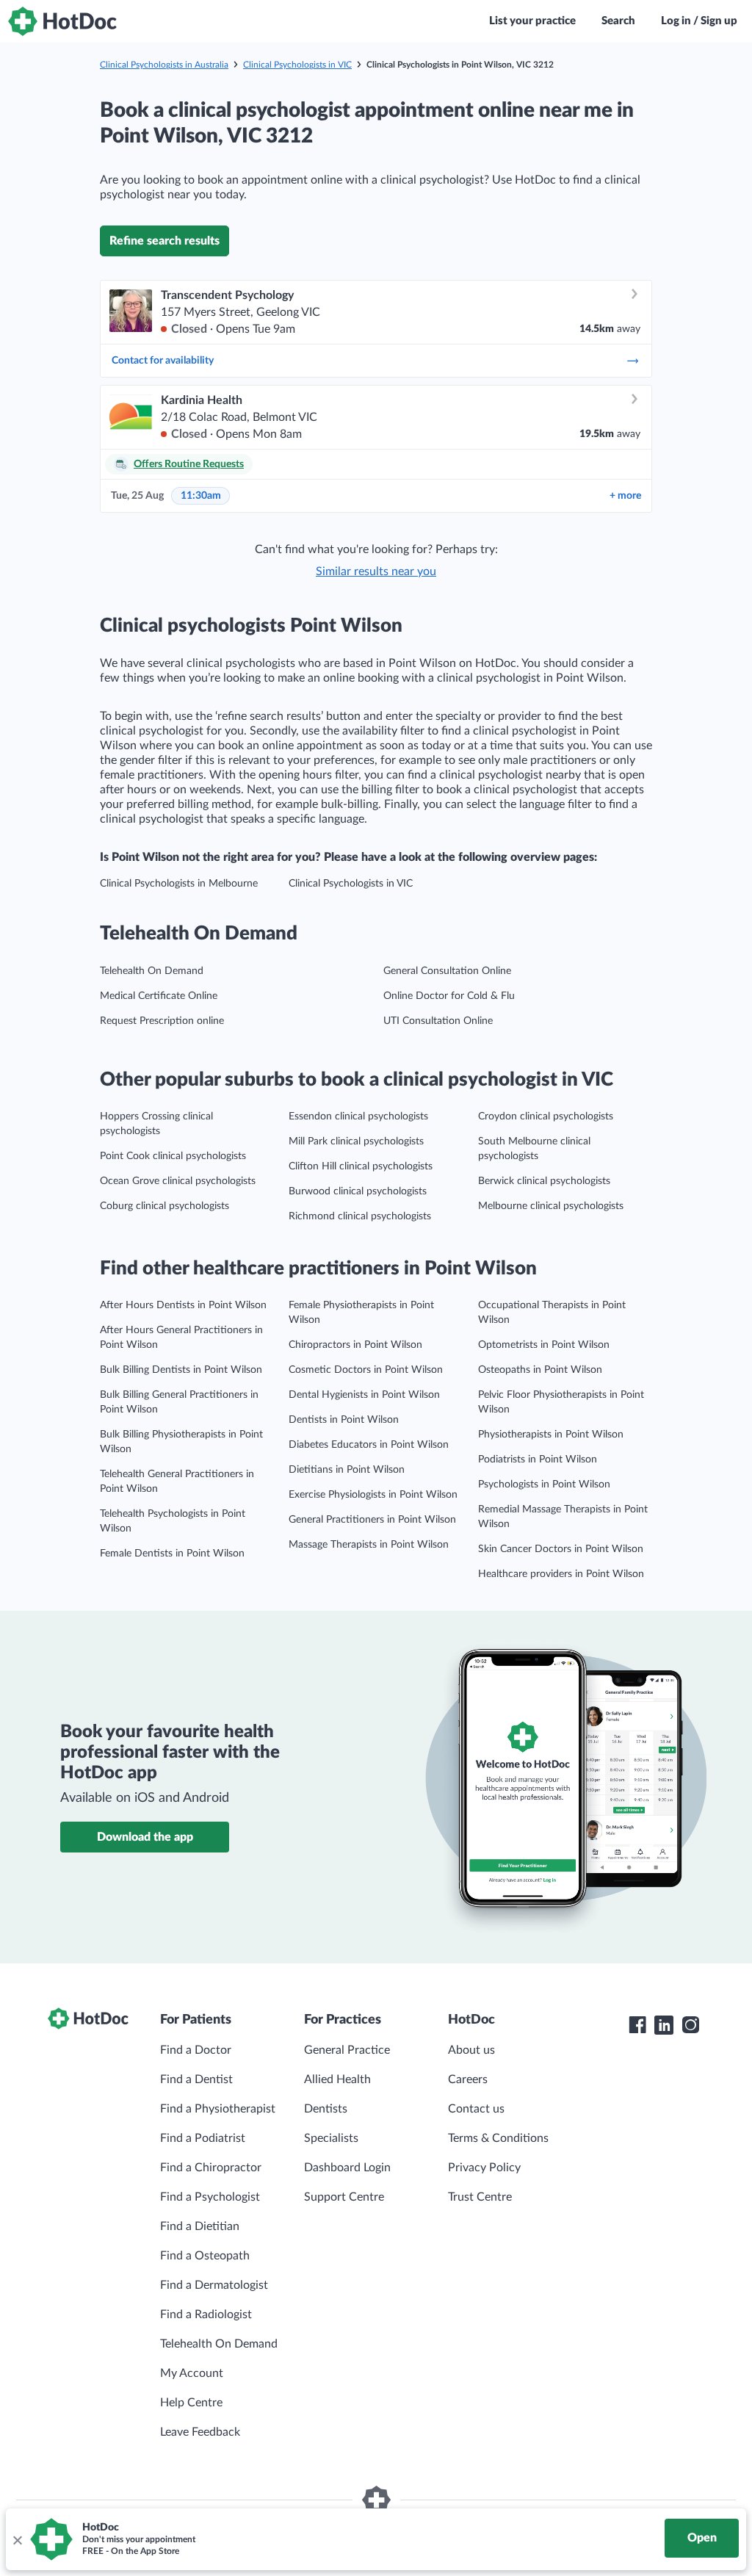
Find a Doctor (196, 2050)
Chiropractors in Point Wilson (355, 1345)
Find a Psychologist (210, 2197)
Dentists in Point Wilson (344, 1420)
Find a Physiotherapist (218, 2109)
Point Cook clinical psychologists (173, 1156)
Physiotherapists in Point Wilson (551, 1435)
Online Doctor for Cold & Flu (449, 996)
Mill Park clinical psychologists (356, 1141)
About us (471, 2050)
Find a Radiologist (206, 2315)
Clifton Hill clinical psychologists (361, 1166)
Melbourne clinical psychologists (551, 1206)
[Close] (17, 2539)
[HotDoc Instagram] (690, 2025)
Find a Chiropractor (211, 2168)
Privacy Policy (484, 2168)
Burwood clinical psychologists (358, 1191)
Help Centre (191, 2403)
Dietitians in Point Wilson (347, 1470)
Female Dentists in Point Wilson (172, 1554)
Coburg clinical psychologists (164, 1206)
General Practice (347, 2050)
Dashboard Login (347, 2168)
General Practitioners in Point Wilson (372, 1520)
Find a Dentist (196, 2079)
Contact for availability (163, 361)
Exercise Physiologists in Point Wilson (373, 1495)
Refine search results (164, 241)
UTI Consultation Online (438, 1021)
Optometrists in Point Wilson (544, 1345)
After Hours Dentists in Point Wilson (183, 1305)
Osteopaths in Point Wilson (540, 1370)
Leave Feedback (200, 2432)
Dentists (326, 2109)
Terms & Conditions (498, 2138)
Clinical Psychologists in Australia (164, 65)
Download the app (145, 1837)
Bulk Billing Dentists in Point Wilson (181, 1370)
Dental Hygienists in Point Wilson (364, 1395)
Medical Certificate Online (159, 996)
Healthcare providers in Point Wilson (561, 1574)
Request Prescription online (162, 1021)
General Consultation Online (447, 971)
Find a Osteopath (205, 2256)
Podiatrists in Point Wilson (538, 1460)
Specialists (331, 2138)
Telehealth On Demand (152, 971)
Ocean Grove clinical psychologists (178, 1181)
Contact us (476, 2109)
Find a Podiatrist (203, 2138)
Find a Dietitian (200, 2226)
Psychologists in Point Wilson (544, 1484)
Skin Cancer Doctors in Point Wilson (561, 1549)
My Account (192, 2373)
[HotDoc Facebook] (637, 2025)
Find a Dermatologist (214, 2285)
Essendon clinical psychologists (358, 1116)
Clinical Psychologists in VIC (297, 65)
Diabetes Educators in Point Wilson (369, 1445)
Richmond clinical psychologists (360, 1216)
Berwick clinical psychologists (544, 1181)
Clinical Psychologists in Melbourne (179, 884)
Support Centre (344, 2197)
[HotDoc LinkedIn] (664, 2025)
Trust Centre (480, 2197)
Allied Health (337, 2079)
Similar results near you (376, 571)
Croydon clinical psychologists (546, 1116)
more (625, 496)
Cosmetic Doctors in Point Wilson (366, 1370)
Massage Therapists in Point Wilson (369, 1545)
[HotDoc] (62, 21)
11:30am (201, 496)
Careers (468, 2079)
